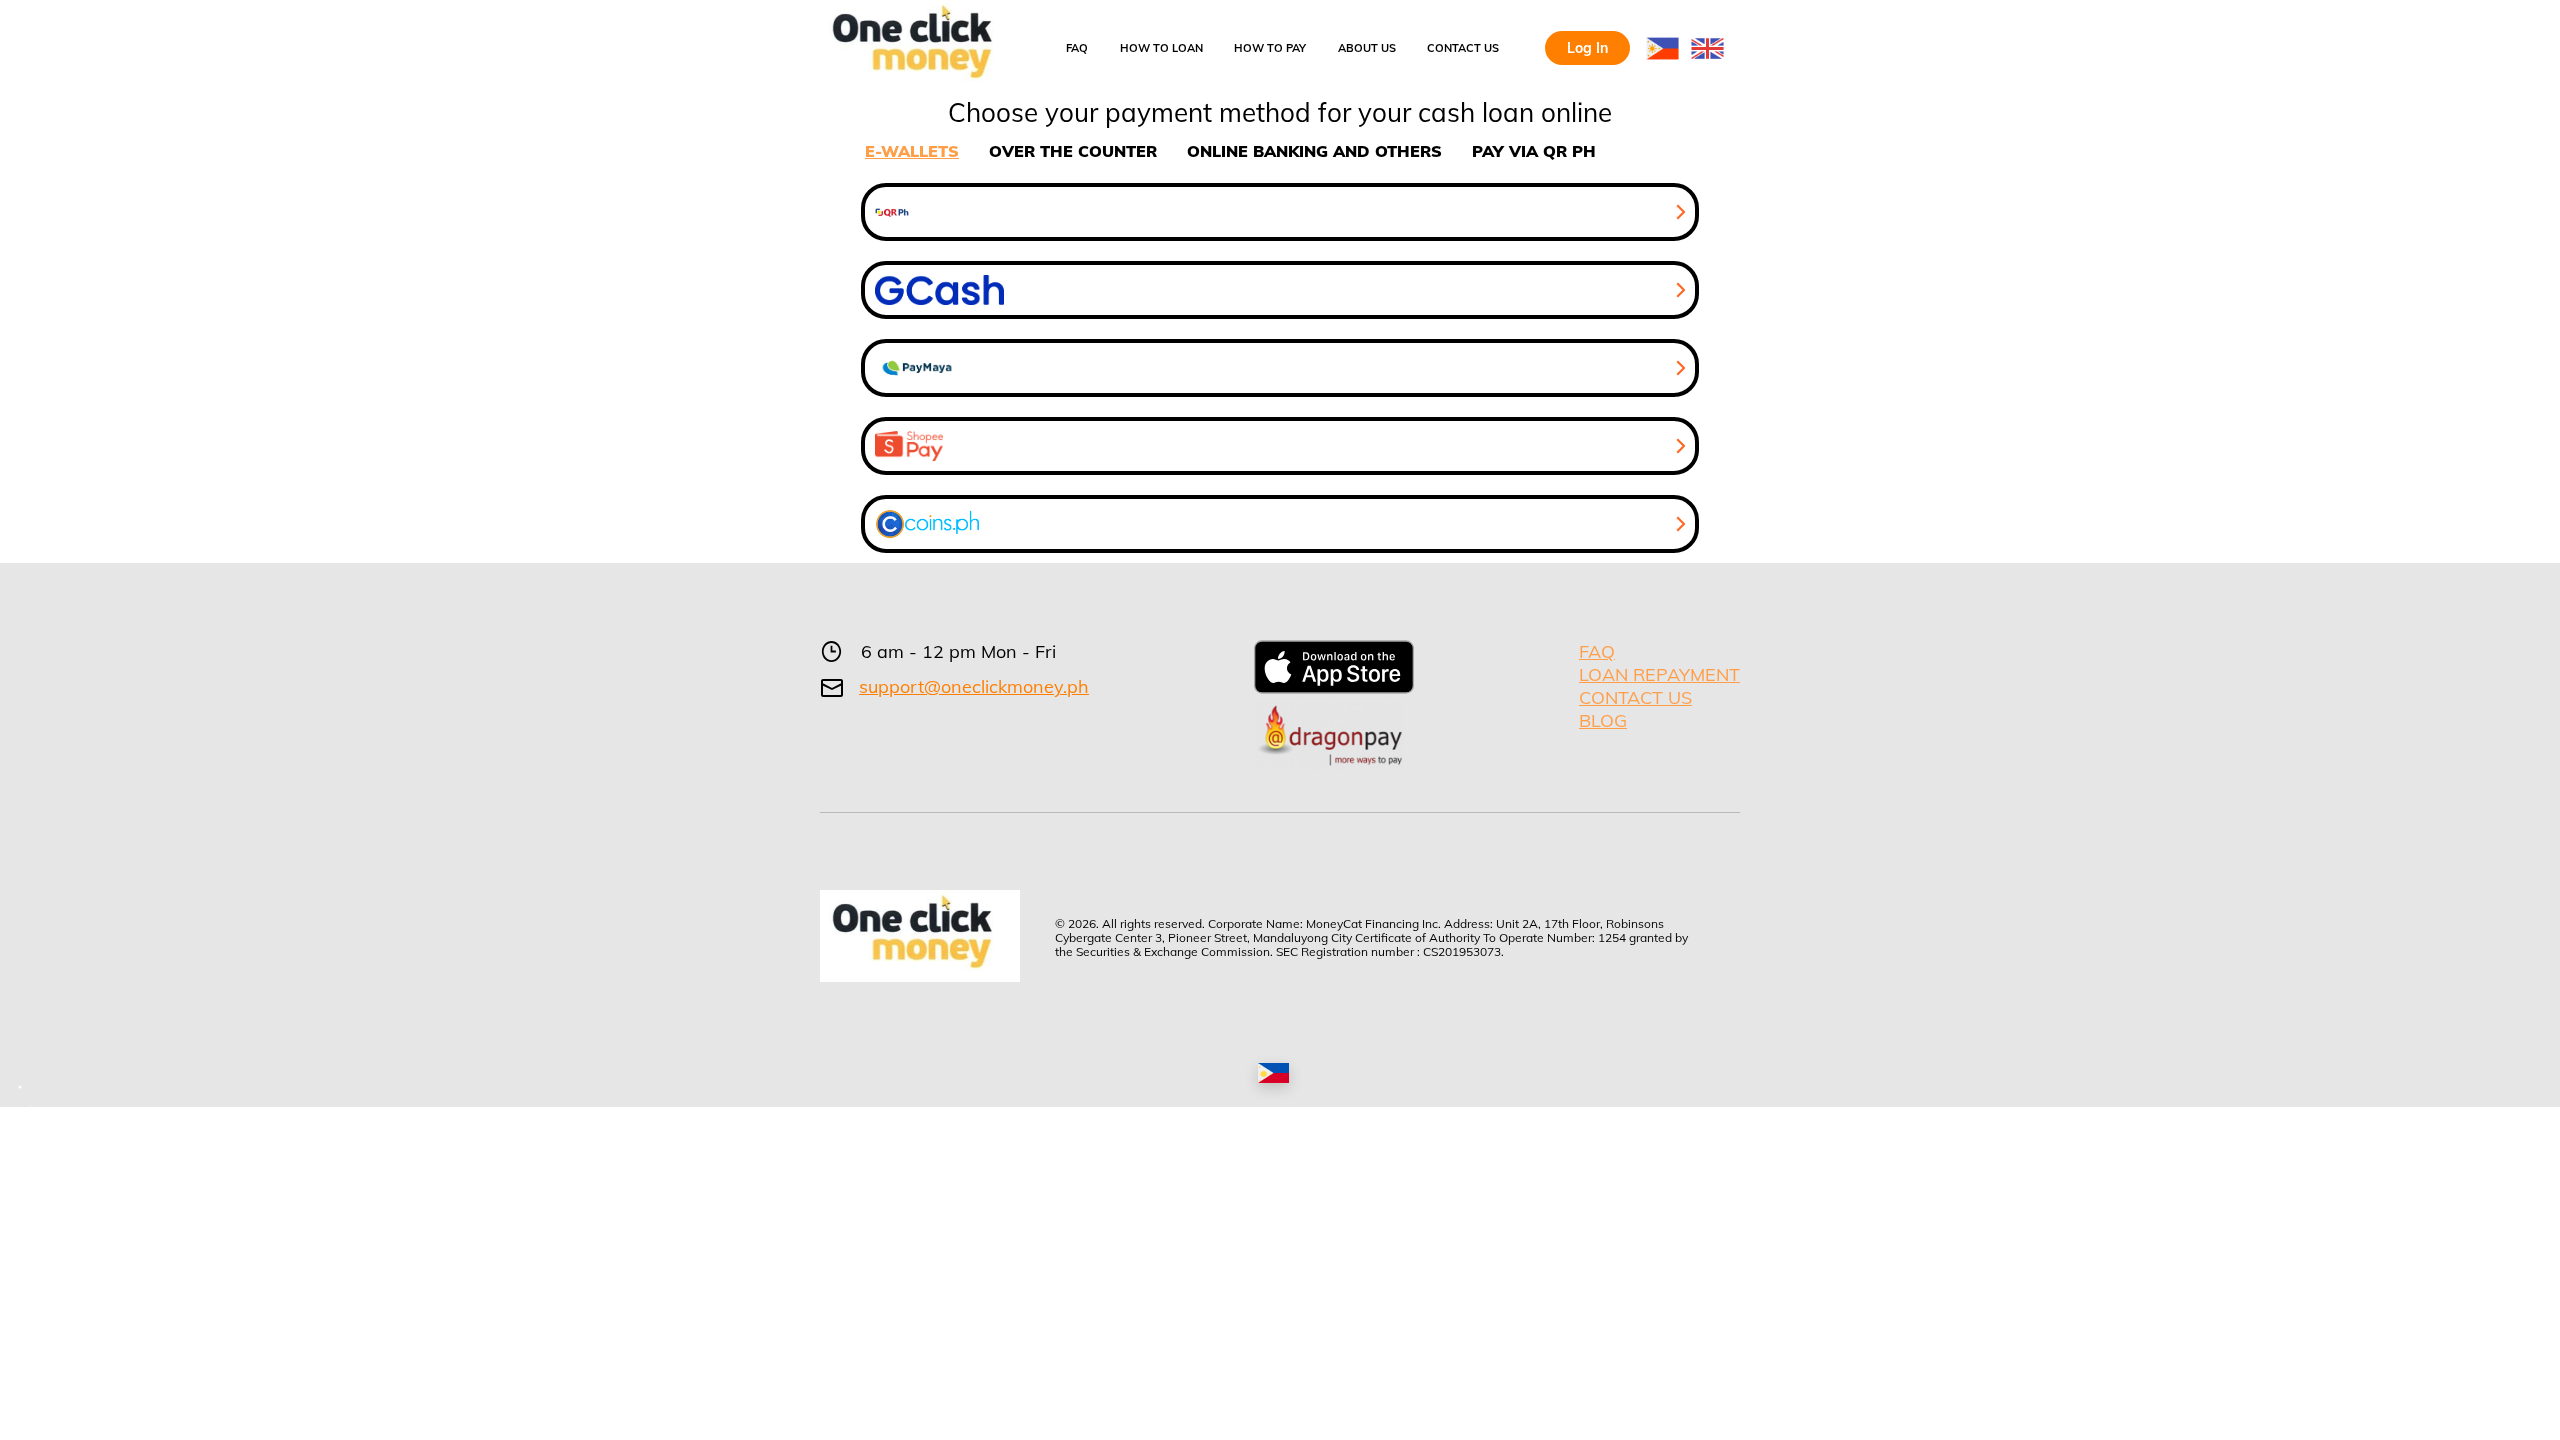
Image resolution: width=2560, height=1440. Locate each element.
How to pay (1270, 48)
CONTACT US (1635, 697)
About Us (1367, 48)
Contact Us (1463, 48)
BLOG (1603, 720)
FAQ (1077, 48)
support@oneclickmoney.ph (974, 687)
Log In (1587, 48)
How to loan (1161, 48)
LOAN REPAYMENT (1659, 674)
